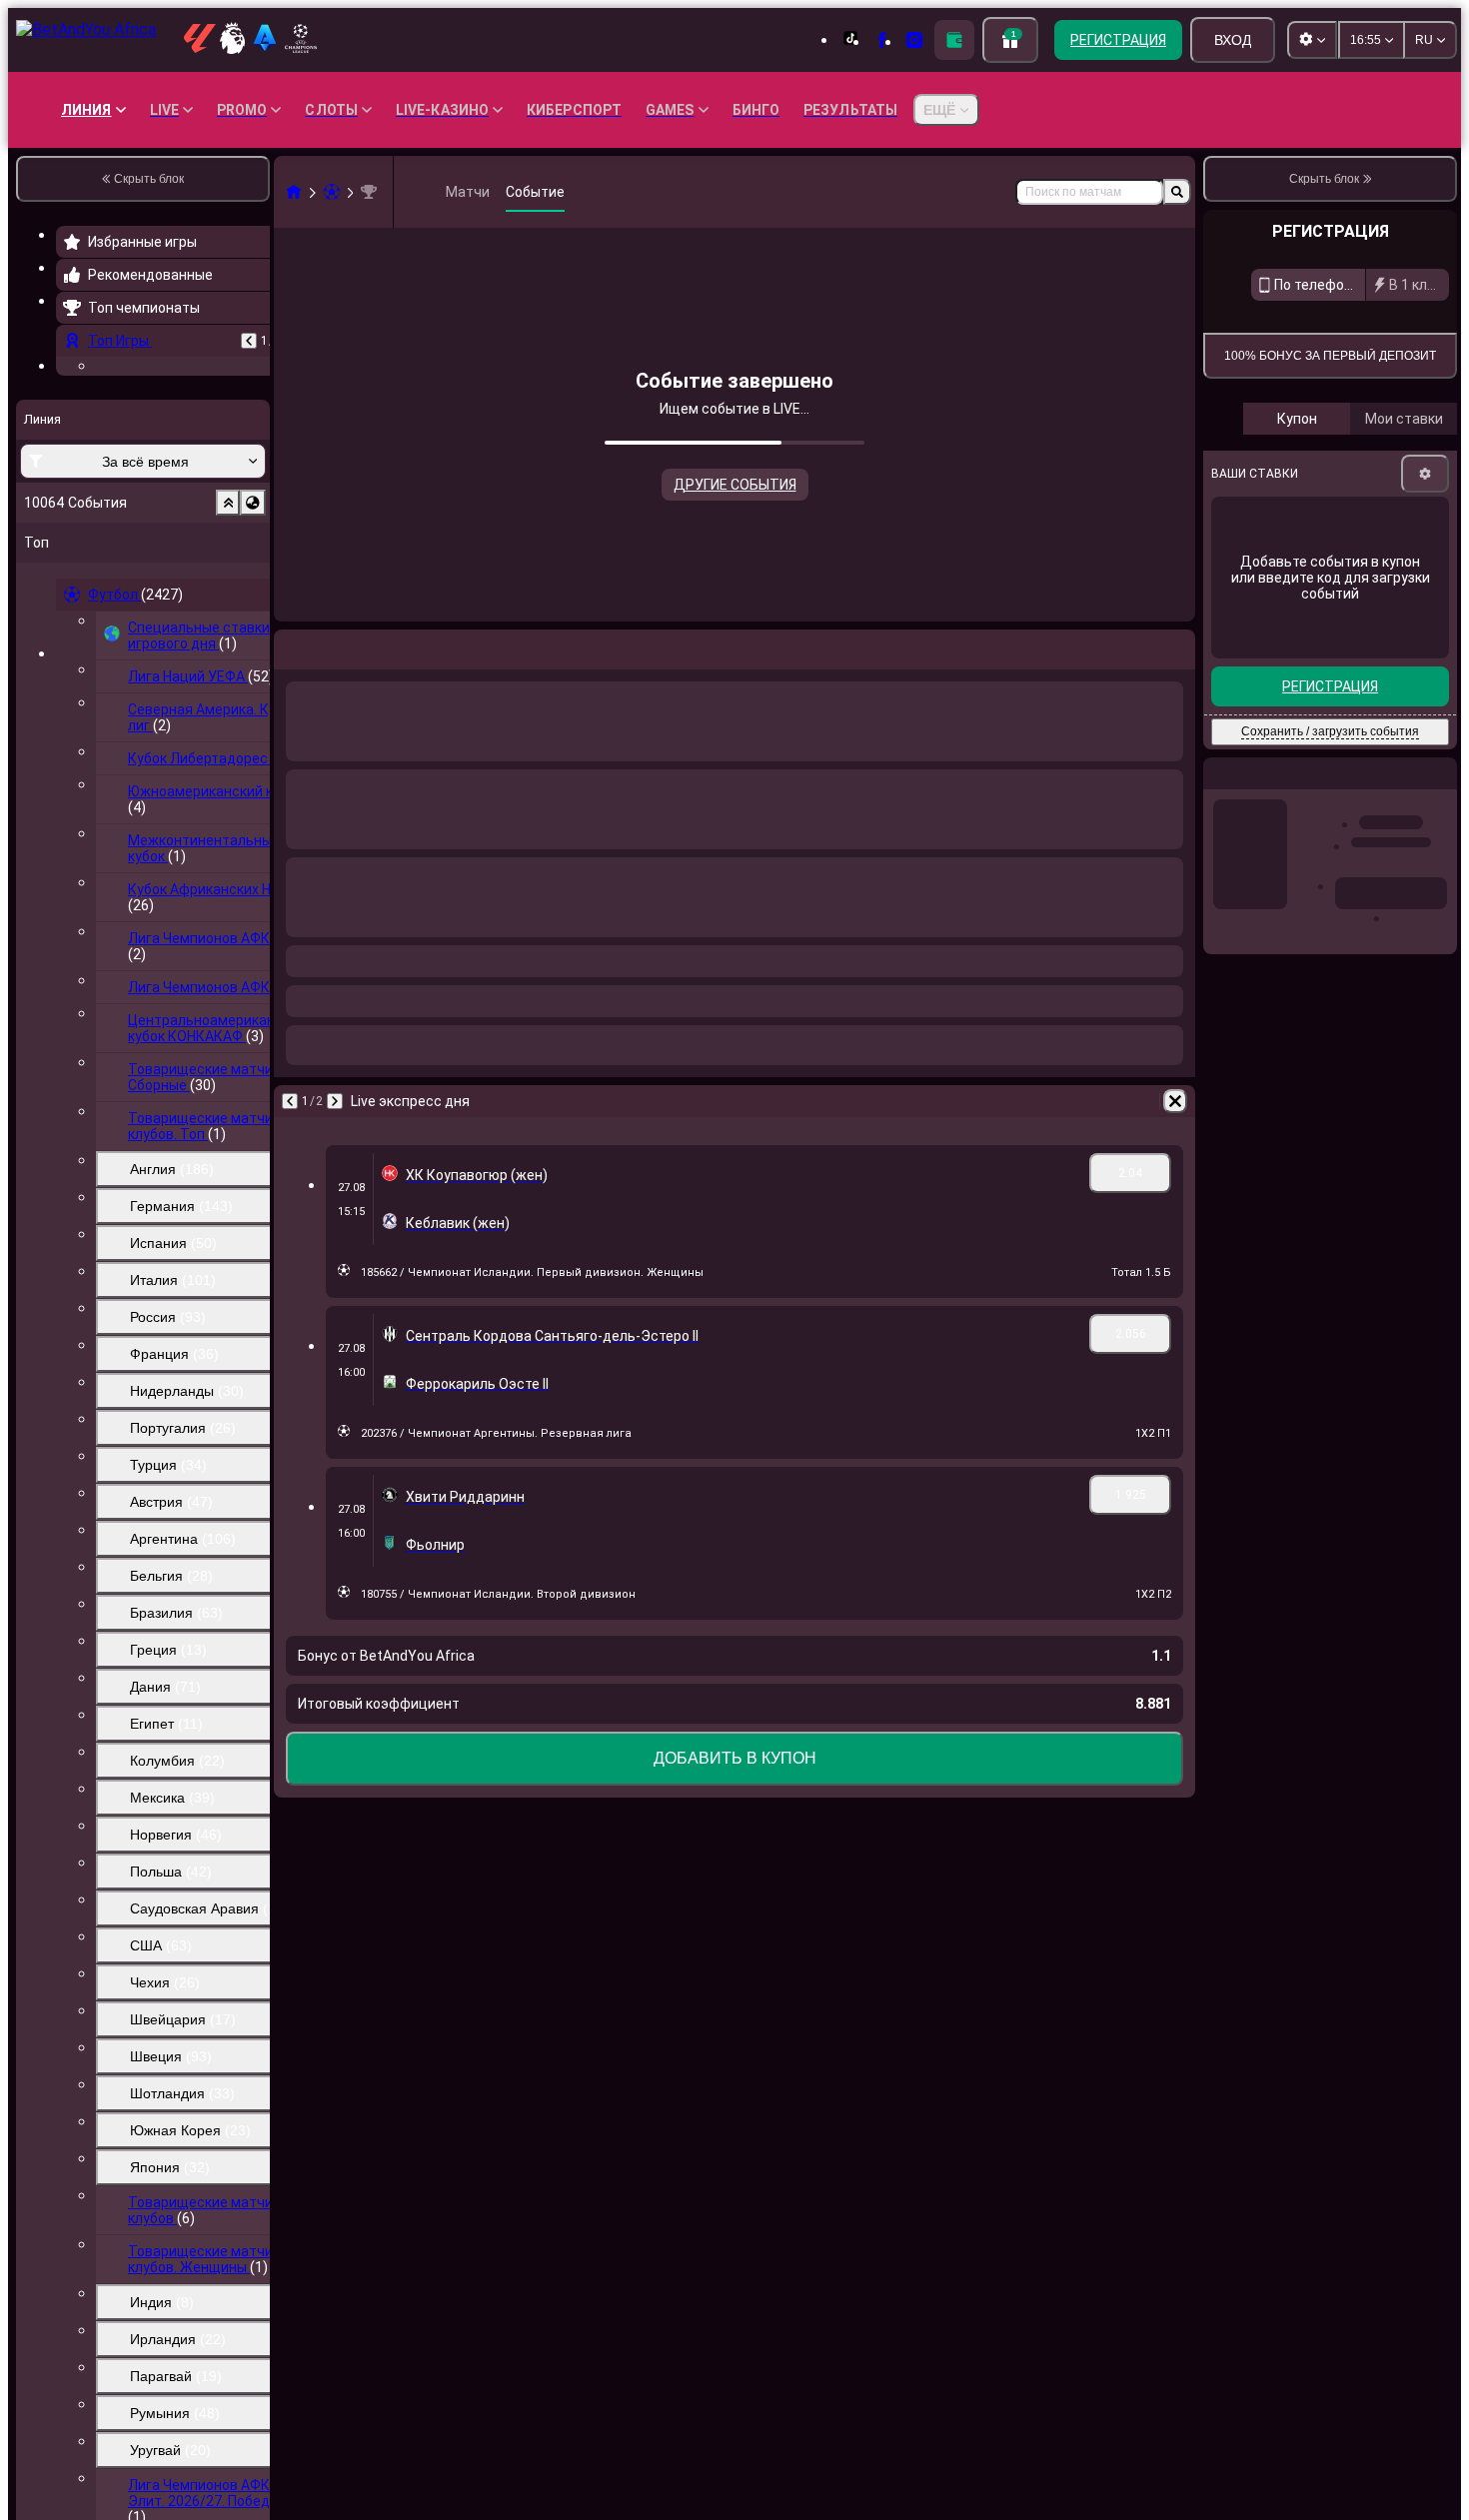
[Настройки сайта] (1312, 40)
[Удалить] (1175, 645)
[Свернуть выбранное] (228, 626)
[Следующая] (335, 645)
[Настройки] (1425, 668)
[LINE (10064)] (294, 192)
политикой (1419, 489)
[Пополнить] (954, 40)
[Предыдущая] (249, 341)
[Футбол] (332, 192)
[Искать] (1177, 192)
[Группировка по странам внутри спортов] (253, 626)
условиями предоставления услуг (1304, 489)
